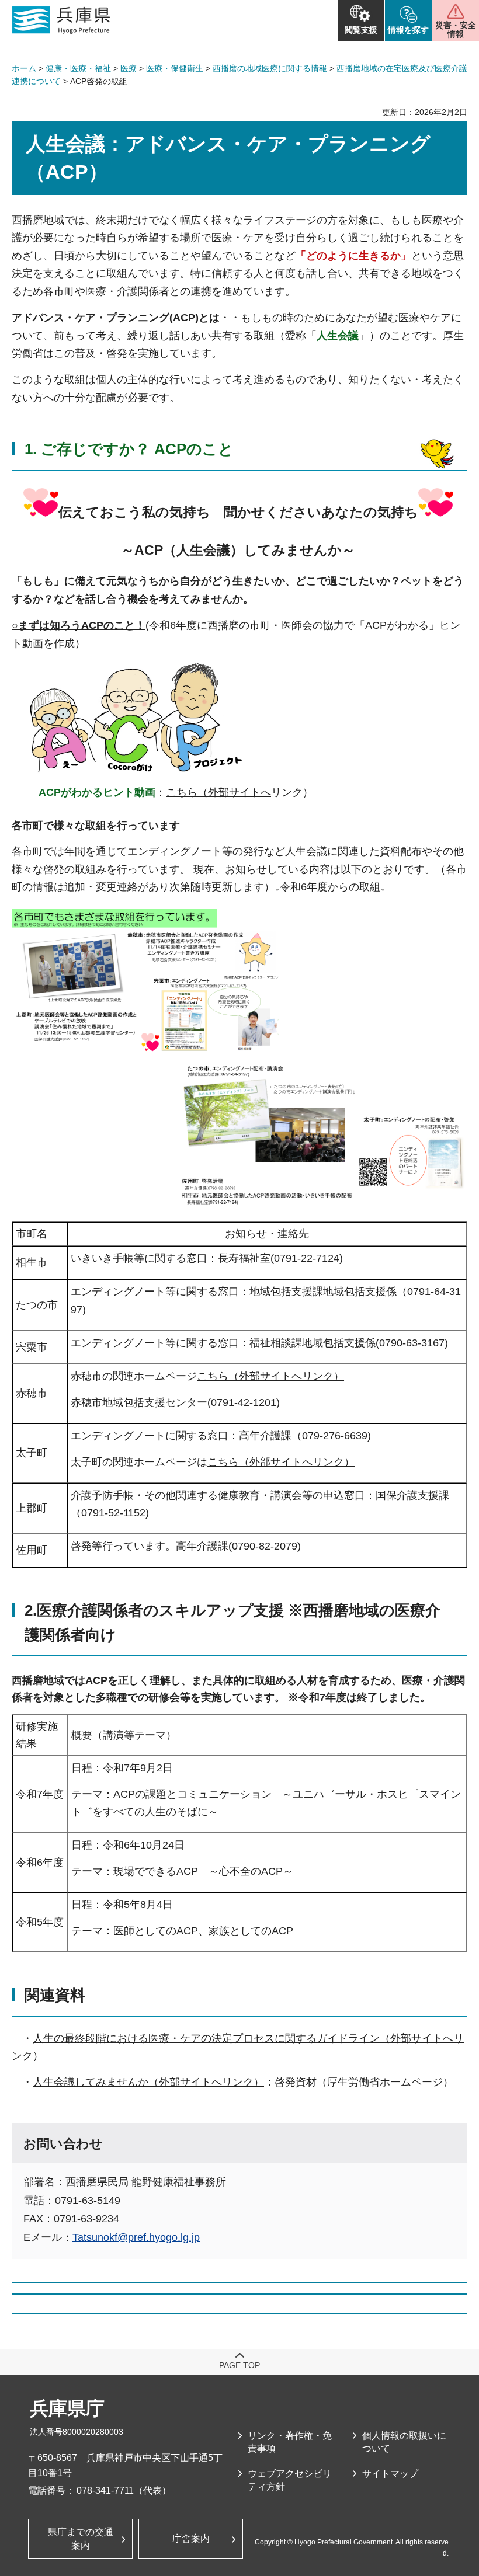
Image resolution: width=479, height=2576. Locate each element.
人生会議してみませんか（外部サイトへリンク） (148, 2082)
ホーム (24, 68)
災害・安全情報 (456, 29)
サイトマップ (390, 2474)
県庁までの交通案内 (81, 2538)
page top (239, 2365)
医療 (129, 68)
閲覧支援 (361, 30)
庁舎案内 (191, 2538)
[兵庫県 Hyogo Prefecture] (61, 20)
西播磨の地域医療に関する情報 (270, 68)
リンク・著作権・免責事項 (290, 2442)
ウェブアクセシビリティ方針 (290, 2480)
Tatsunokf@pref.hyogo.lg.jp (136, 2237)
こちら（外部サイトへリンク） (270, 1376)
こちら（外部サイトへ (218, 792)
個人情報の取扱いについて (404, 2442)
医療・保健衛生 (175, 68)
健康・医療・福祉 (78, 68)
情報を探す (408, 30)
